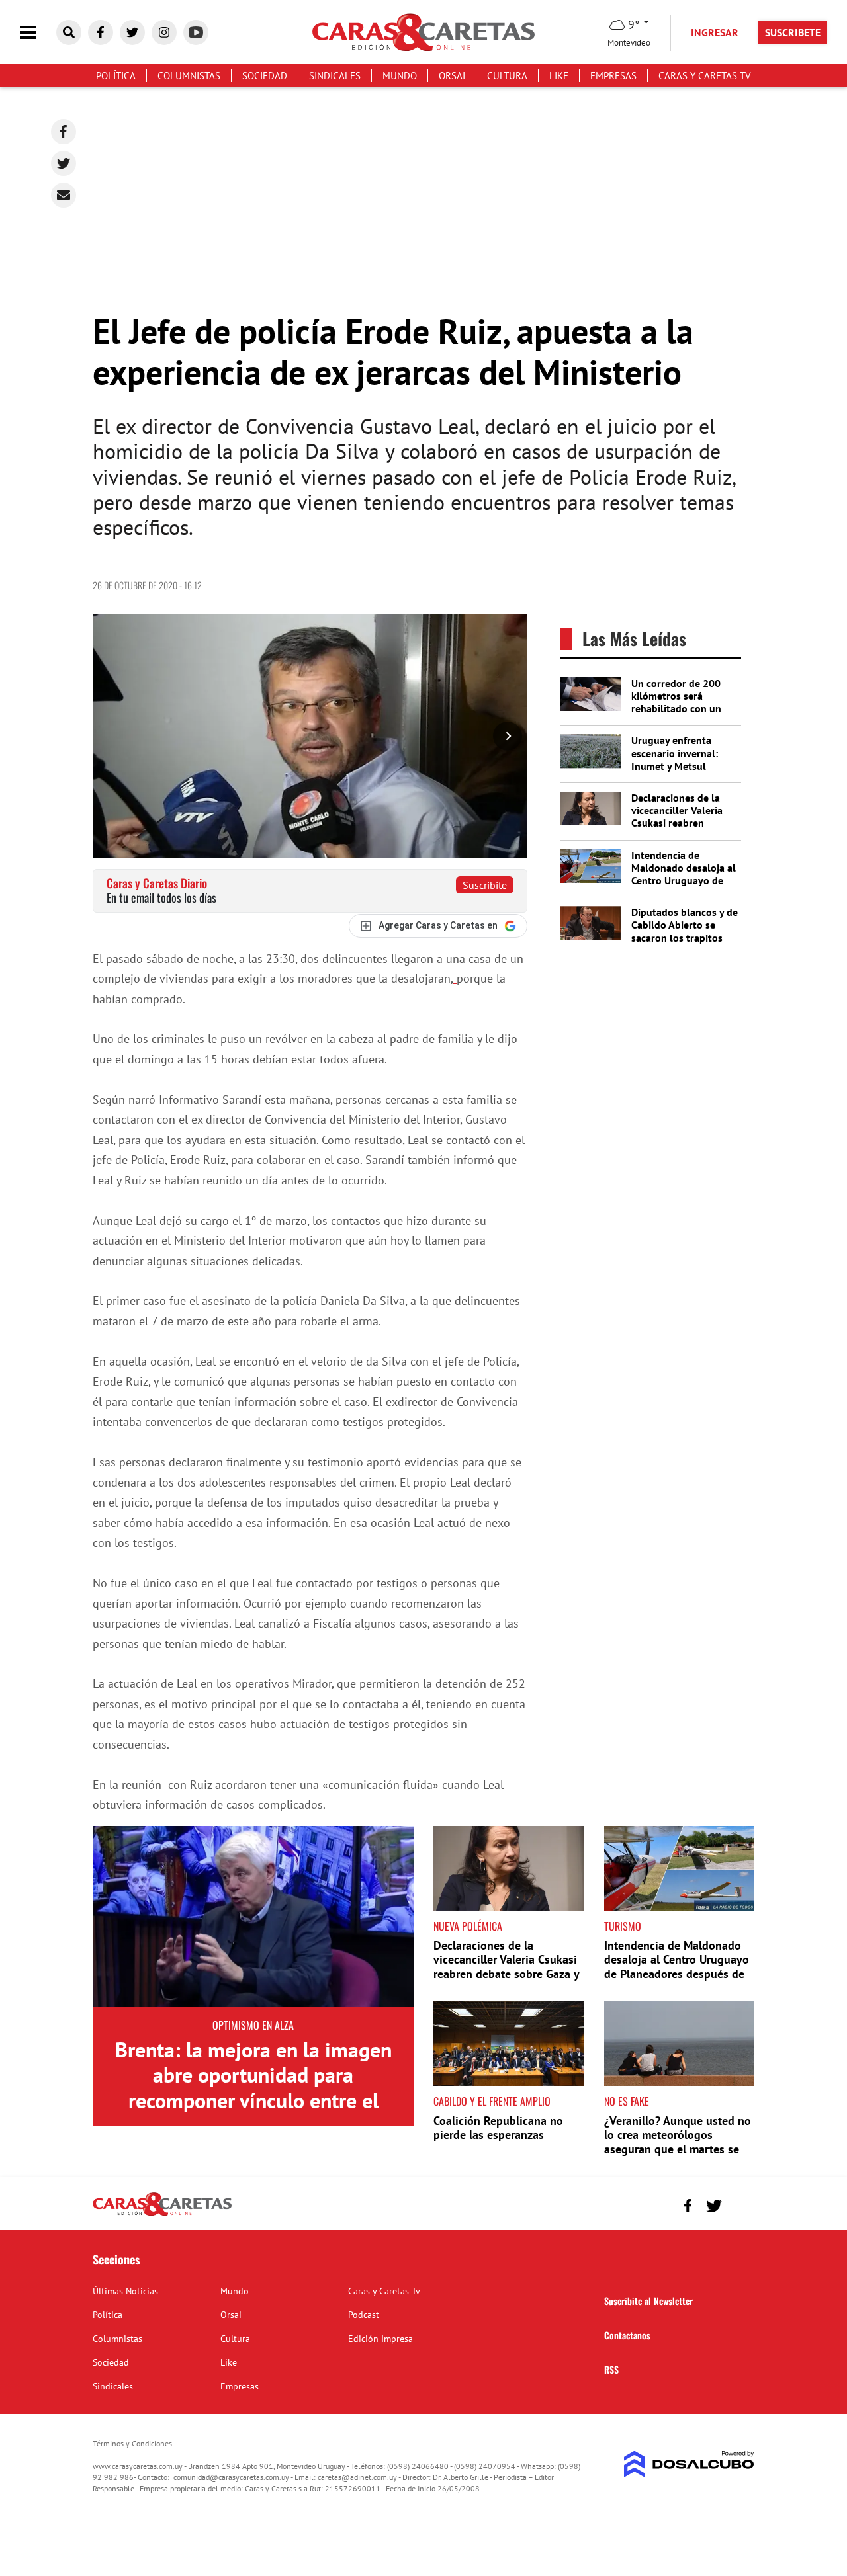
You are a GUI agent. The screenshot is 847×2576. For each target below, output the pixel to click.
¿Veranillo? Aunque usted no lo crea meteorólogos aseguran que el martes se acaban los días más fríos (678, 2142)
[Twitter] (64, 163)
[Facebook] (64, 132)
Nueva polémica (468, 1926)
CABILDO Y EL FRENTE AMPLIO (492, 2101)
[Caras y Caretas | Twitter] (132, 32)
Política (116, 76)
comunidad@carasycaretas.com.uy (231, 2477)
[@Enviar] (64, 195)
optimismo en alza (253, 2025)
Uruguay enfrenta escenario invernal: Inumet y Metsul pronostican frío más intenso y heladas (679, 766)
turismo (623, 1926)
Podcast (364, 2315)
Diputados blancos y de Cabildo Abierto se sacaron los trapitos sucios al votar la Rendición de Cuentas (685, 937)
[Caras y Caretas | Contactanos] (739, 2204)
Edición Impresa (380, 2339)
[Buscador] (69, 32)
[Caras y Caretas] (162, 2215)
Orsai (452, 76)
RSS (611, 2369)
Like (559, 76)
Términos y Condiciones (132, 2443)
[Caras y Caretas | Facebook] (101, 32)
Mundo (400, 76)
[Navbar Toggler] (38, 33)
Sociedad (265, 76)
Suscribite (485, 885)
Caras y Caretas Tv (705, 76)
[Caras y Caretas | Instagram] (164, 32)
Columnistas (189, 76)
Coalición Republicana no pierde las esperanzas (498, 2128)
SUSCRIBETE (793, 32)
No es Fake (627, 2101)
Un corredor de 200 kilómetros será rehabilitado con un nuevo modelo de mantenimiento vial (676, 709)
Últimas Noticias (125, 2291)
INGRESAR (715, 32)
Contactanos (627, 2335)
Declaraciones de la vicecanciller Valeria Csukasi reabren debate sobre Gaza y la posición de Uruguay (683, 823)
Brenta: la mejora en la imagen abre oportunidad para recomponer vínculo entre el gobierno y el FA (253, 2088)
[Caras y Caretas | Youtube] (196, 32)
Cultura (507, 76)
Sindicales (335, 76)
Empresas (613, 76)
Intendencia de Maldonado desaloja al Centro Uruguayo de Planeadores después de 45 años (684, 881)
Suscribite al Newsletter (648, 2301)
